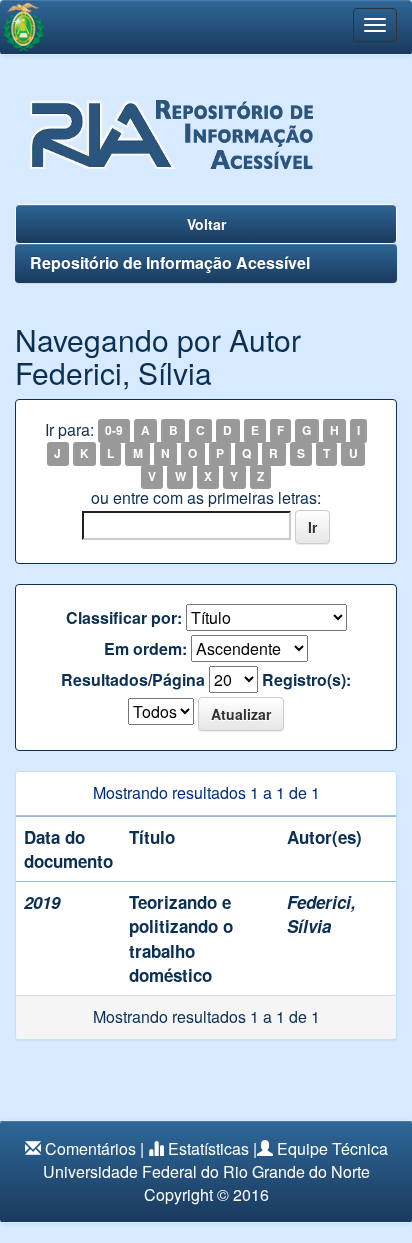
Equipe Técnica (332, 1148)
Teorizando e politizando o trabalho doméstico (181, 938)
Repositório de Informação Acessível (170, 262)
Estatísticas (208, 1148)
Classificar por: (124, 618)
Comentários (90, 1148)
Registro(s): (306, 680)
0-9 (114, 431)
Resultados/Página (133, 680)
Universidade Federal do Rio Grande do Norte (206, 1171)
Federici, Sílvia (321, 914)
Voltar (206, 224)
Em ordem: (145, 649)
